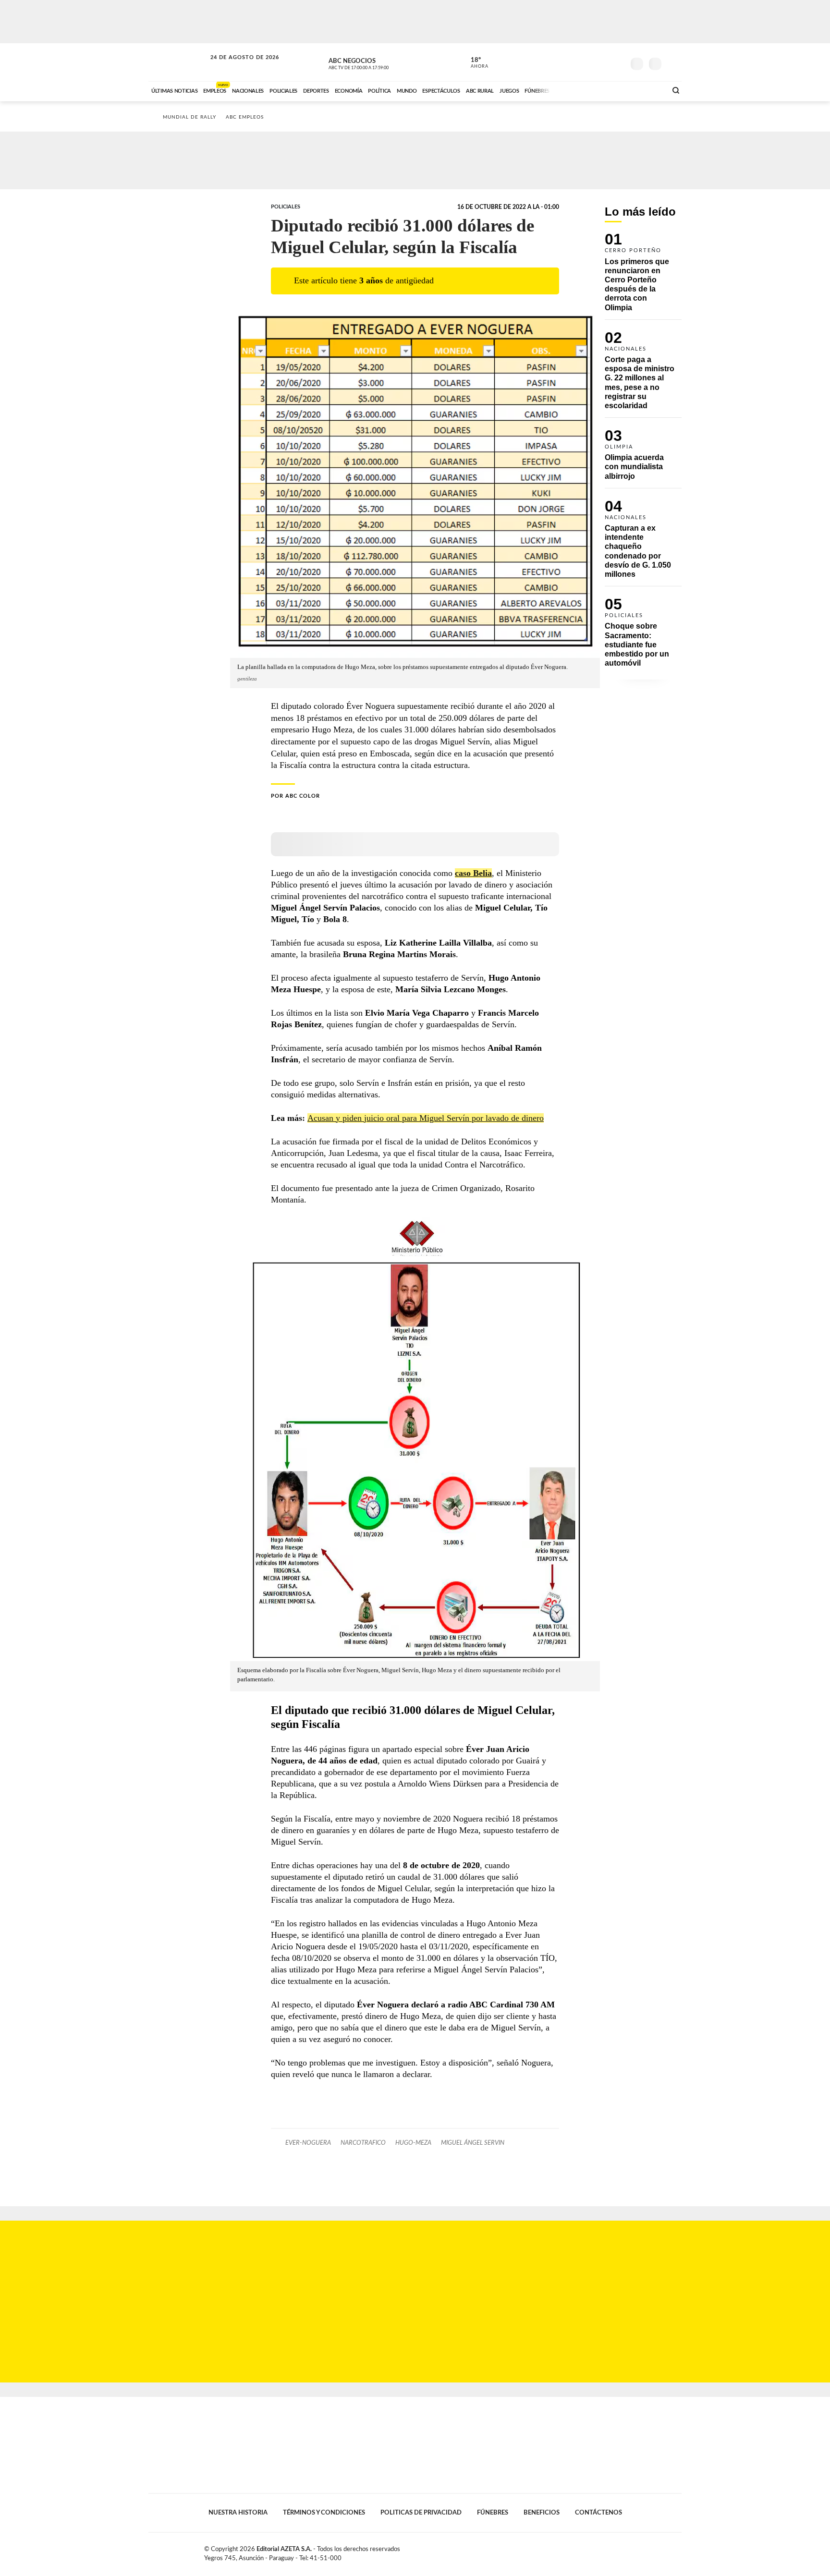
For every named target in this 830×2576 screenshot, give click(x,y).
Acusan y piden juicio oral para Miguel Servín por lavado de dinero (426, 1118)
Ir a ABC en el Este (236, 67)
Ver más (643, 276)
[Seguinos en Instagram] (617, 62)
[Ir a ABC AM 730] (609, 90)
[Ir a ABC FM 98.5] (647, 90)
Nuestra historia (238, 2513)
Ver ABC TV (377, 62)
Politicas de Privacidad (421, 2513)
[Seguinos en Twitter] (588, 62)
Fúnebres (493, 2513)
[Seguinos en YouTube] (603, 62)
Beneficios (542, 2513)
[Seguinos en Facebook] (574, 62)
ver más (474, 63)
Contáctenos (598, 2513)
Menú (673, 63)
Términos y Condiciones (324, 2513)
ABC (178, 62)
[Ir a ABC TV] (582, 90)
